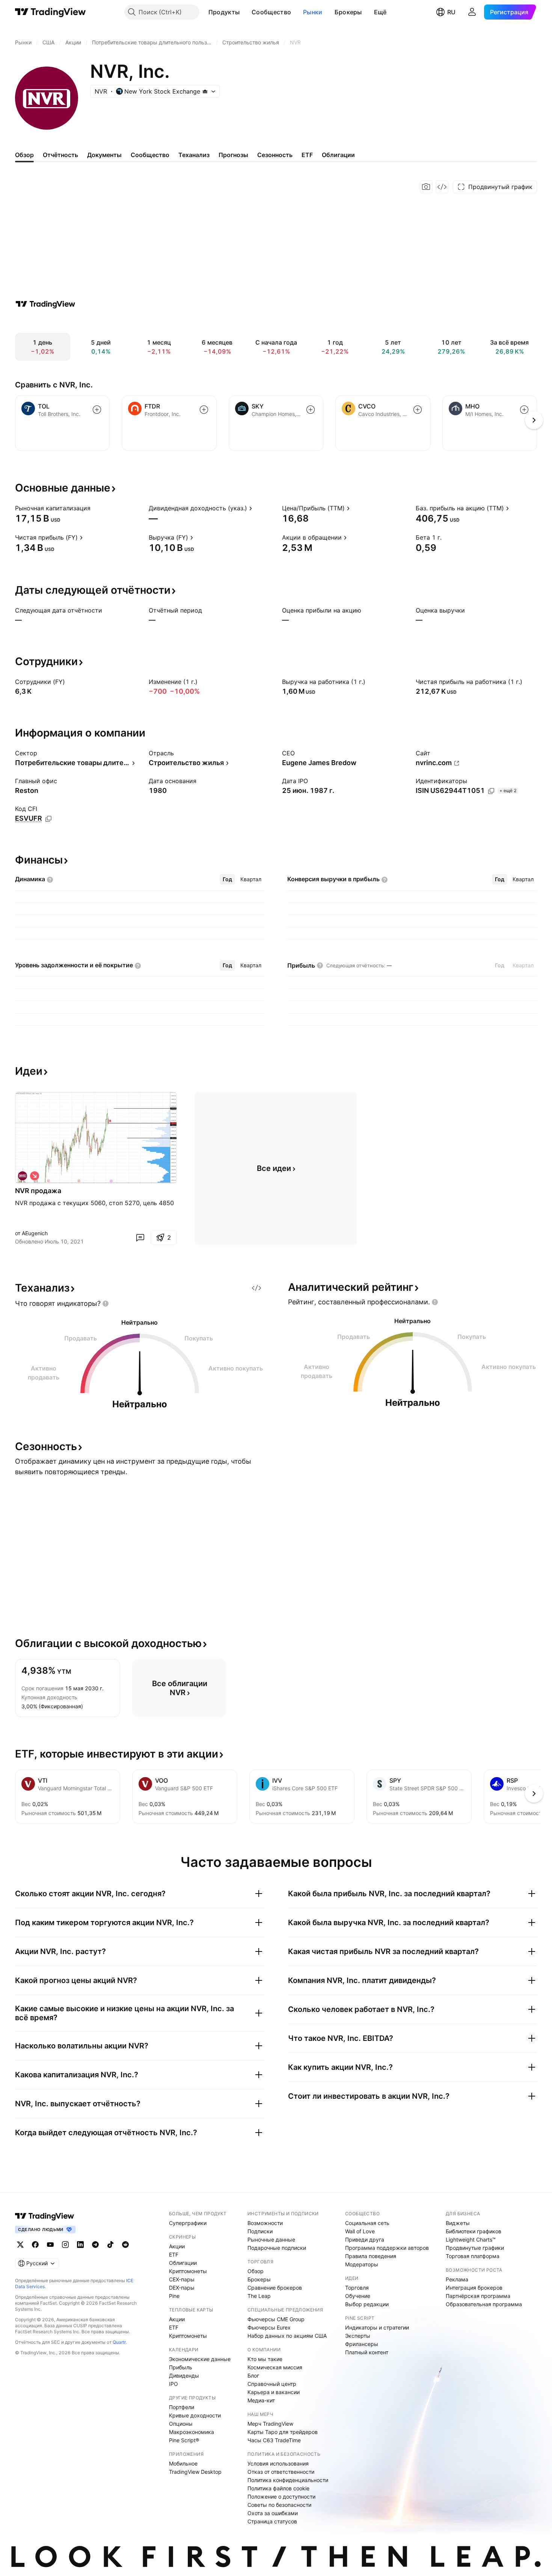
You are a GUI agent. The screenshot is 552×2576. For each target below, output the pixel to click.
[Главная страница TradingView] (51, 12)
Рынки (313, 12)
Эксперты (358, 2336)
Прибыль (181, 2367)
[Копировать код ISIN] (491, 791)
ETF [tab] (307, 155)
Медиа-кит (261, 2400)
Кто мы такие (265, 2359)
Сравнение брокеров (275, 2288)
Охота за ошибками (273, 2513)
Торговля (357, 2288)
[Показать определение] (95, 508)
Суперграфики (188, 2223)
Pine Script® (184, 2440)
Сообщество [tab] (150, 155)
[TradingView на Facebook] (35, 2245)
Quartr (119, 2342)
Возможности (265, 2223)
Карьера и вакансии (274, 2392)
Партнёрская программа (478, 2296)
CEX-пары (182, 2279)
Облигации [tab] (338, 155)
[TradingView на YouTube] (50, 2245)
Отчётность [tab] (60, 155)
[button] (245, 12)
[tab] (227, 879)
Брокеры (348, 12)
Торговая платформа (473, 2256)
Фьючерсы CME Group (276, 2319)
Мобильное (183, 2463)
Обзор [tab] (24, 155)
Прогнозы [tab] (233, 155)
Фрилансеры (362, 2344)
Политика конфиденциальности (288, 2480)
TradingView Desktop (195, 2472)
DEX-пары (182, 2288)
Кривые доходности (195, 2415)
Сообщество (271, 12)
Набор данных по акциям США (287, 2336)
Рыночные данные (271, 2239)
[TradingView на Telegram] (95, 2245)
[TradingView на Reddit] (125, 2245)
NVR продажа (38, 1191)
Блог (253, 2376)
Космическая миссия (275, 2367)
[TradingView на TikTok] (110, 2245)
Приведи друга (365, 2239)
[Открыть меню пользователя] (472, 12)
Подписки (260, 2231)
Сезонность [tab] (275, 155)
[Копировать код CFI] (48, 819)
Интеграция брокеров (474, 2288)
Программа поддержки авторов (387, 2248)
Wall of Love (360, 2231)
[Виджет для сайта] (442, 187)
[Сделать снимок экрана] (426, 187)
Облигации (183, 2263)
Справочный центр (272, 2384)
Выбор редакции (367, 2304)
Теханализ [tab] (194, 155)
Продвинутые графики (475, 2248)
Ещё (380, 12)
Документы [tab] (104, 155)
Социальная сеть (367, 2223)
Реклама (457, 2279)
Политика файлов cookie (278, 2488)
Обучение (358, 2296)
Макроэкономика (192, 2432)
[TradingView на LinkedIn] (80, 2245)
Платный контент (367, 2352)
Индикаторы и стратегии (377, 2327)
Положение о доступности (281, 2497)
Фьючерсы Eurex (269, 2327)
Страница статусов (272, 2521)
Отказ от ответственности (281, 2472)
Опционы (181, 2424)
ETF (174, 2255)
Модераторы (362, 2264)
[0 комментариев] (140, 1237)
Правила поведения (371, 2256)
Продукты (224, 12)
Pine (174, 2296)
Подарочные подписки (277, 2248)
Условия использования (278, 2463)
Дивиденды (184, 2376)
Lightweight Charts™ (471, 2239)
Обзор (256, 2271)
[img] (205, 91)
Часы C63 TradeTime (274, 2440)
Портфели (182, 2407)
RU (451, 12)
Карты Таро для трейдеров (283, 2432)
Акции (177, 2246)
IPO (173, 2384)
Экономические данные (200, 2359)
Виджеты (458, 2223)
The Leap (259, 2296)
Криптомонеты (188, 2271)
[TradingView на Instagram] (65, 2245)
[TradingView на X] (20, 2245)
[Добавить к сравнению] (97, 410)
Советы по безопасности (279, 2505)
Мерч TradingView (270, 2424)
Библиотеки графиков (474, 2231)
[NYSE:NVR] (23, 1176)
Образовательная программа (484, 2304)
